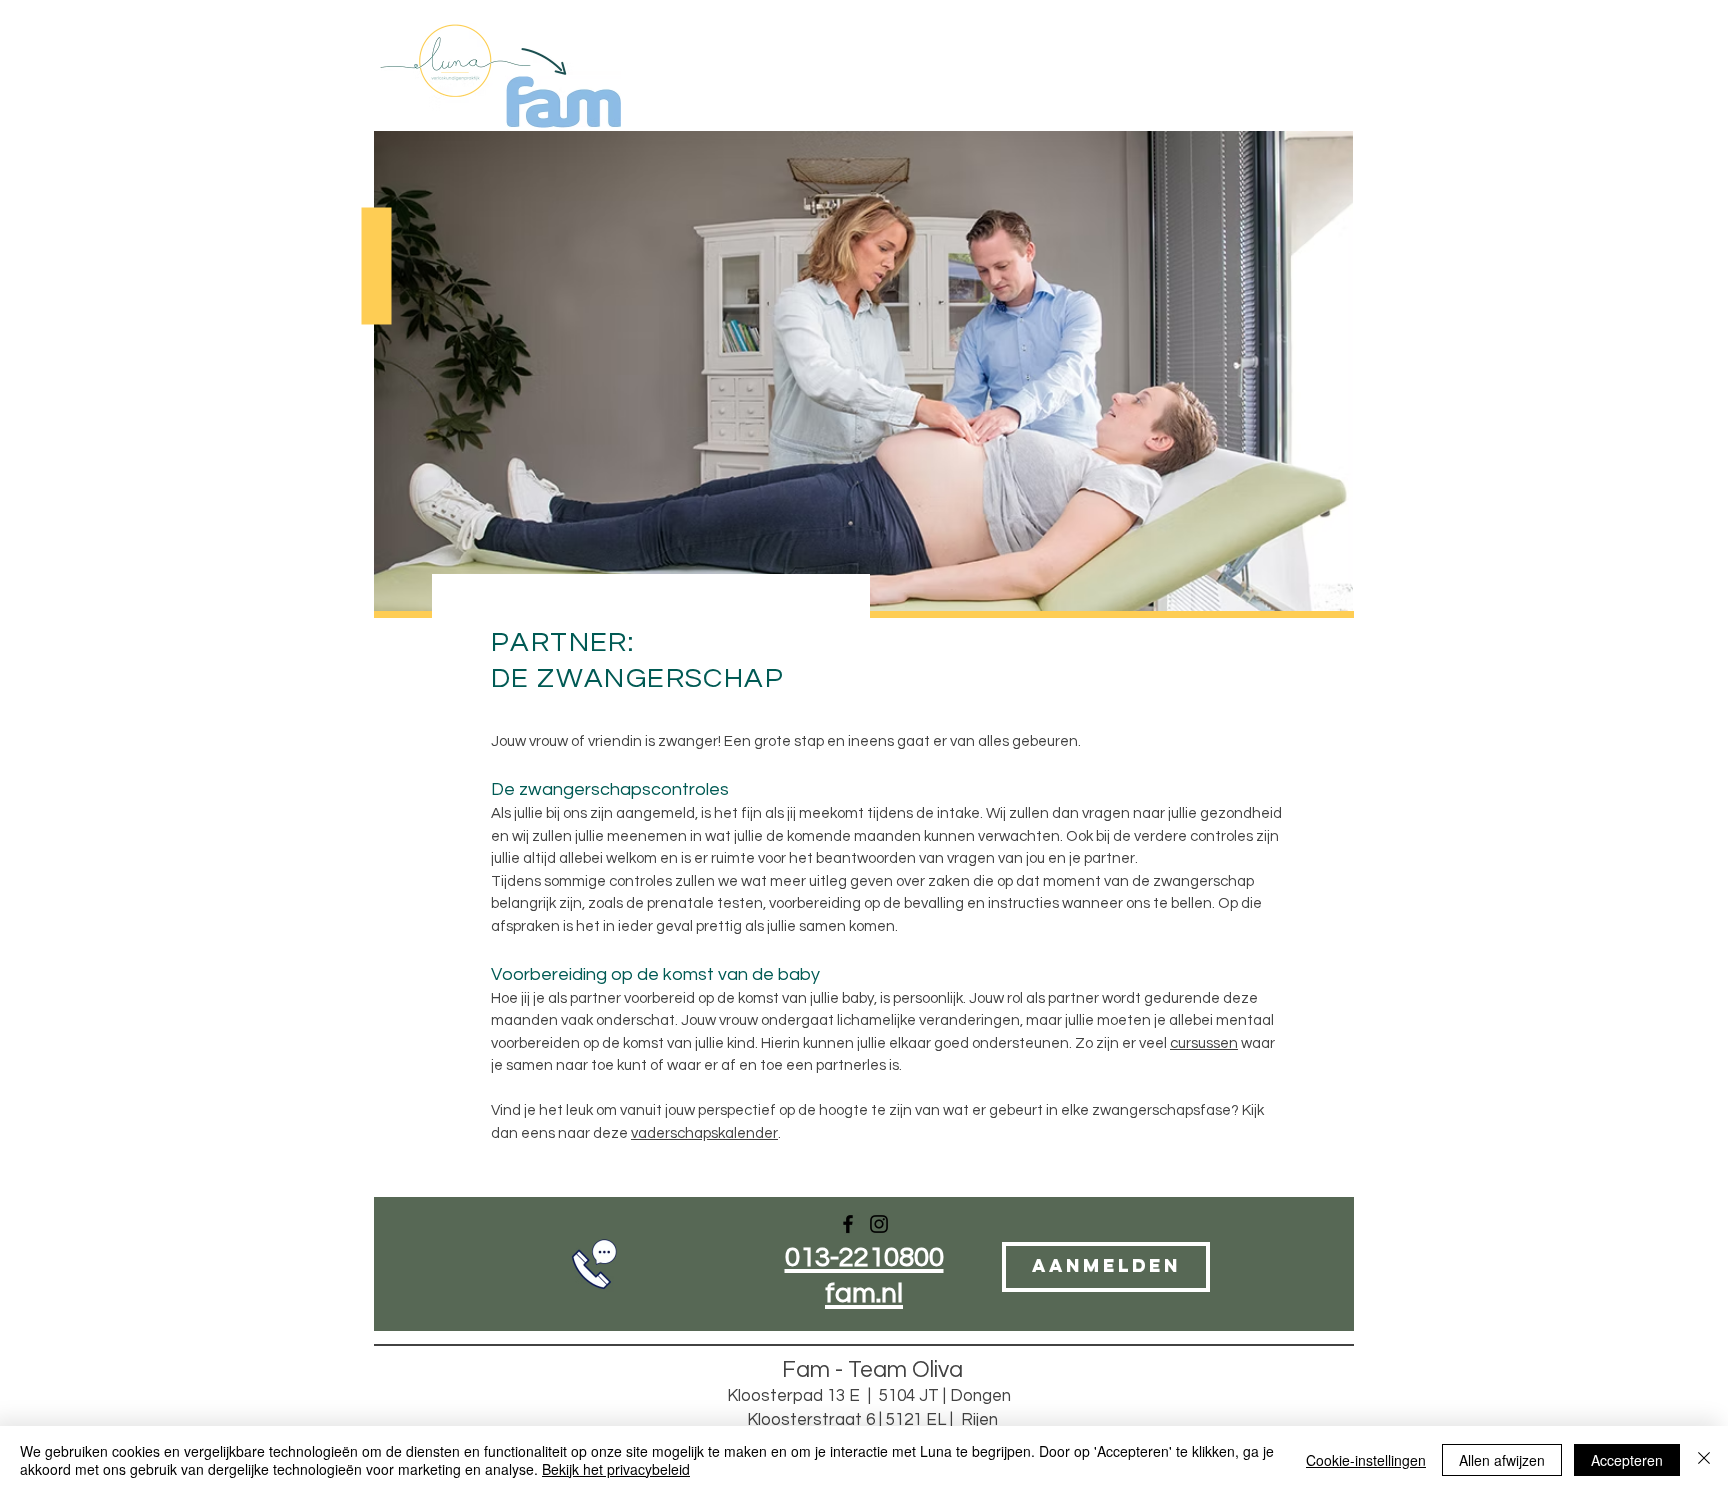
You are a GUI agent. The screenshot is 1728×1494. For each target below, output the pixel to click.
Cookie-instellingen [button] (1366, 1460)
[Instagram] (879, 1224)
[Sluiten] (1704, 1460)
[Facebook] (848, 1224)
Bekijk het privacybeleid (616, 1469)
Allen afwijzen (1502, 1460)
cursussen (1204, 1043)
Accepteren (1627, 1460)
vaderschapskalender (704, 1133)
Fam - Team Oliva (872, 1370)
